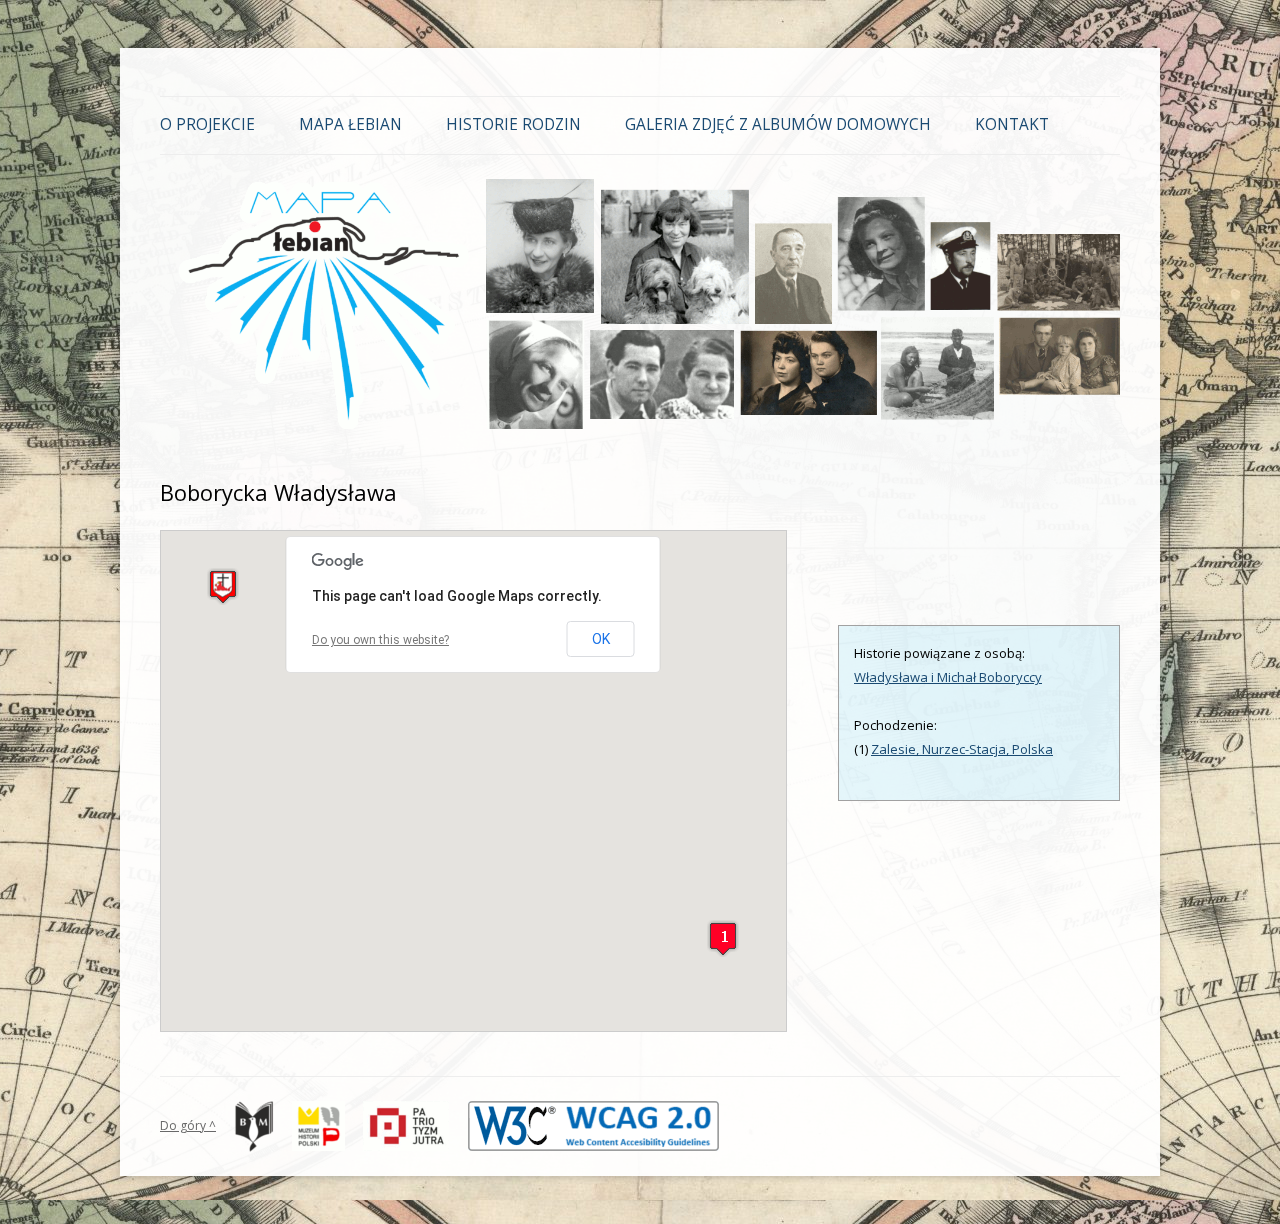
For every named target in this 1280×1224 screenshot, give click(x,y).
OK (601, 639)
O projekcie (207, 124)
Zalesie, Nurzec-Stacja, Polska (962, 749)
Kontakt (1012, 124)
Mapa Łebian (350, 124)
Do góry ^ (188, 1125)
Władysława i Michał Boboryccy (948, 677)
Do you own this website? (380, 640)
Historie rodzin (513, 124)
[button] (223, 586)
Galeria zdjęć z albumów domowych (778, 124)
